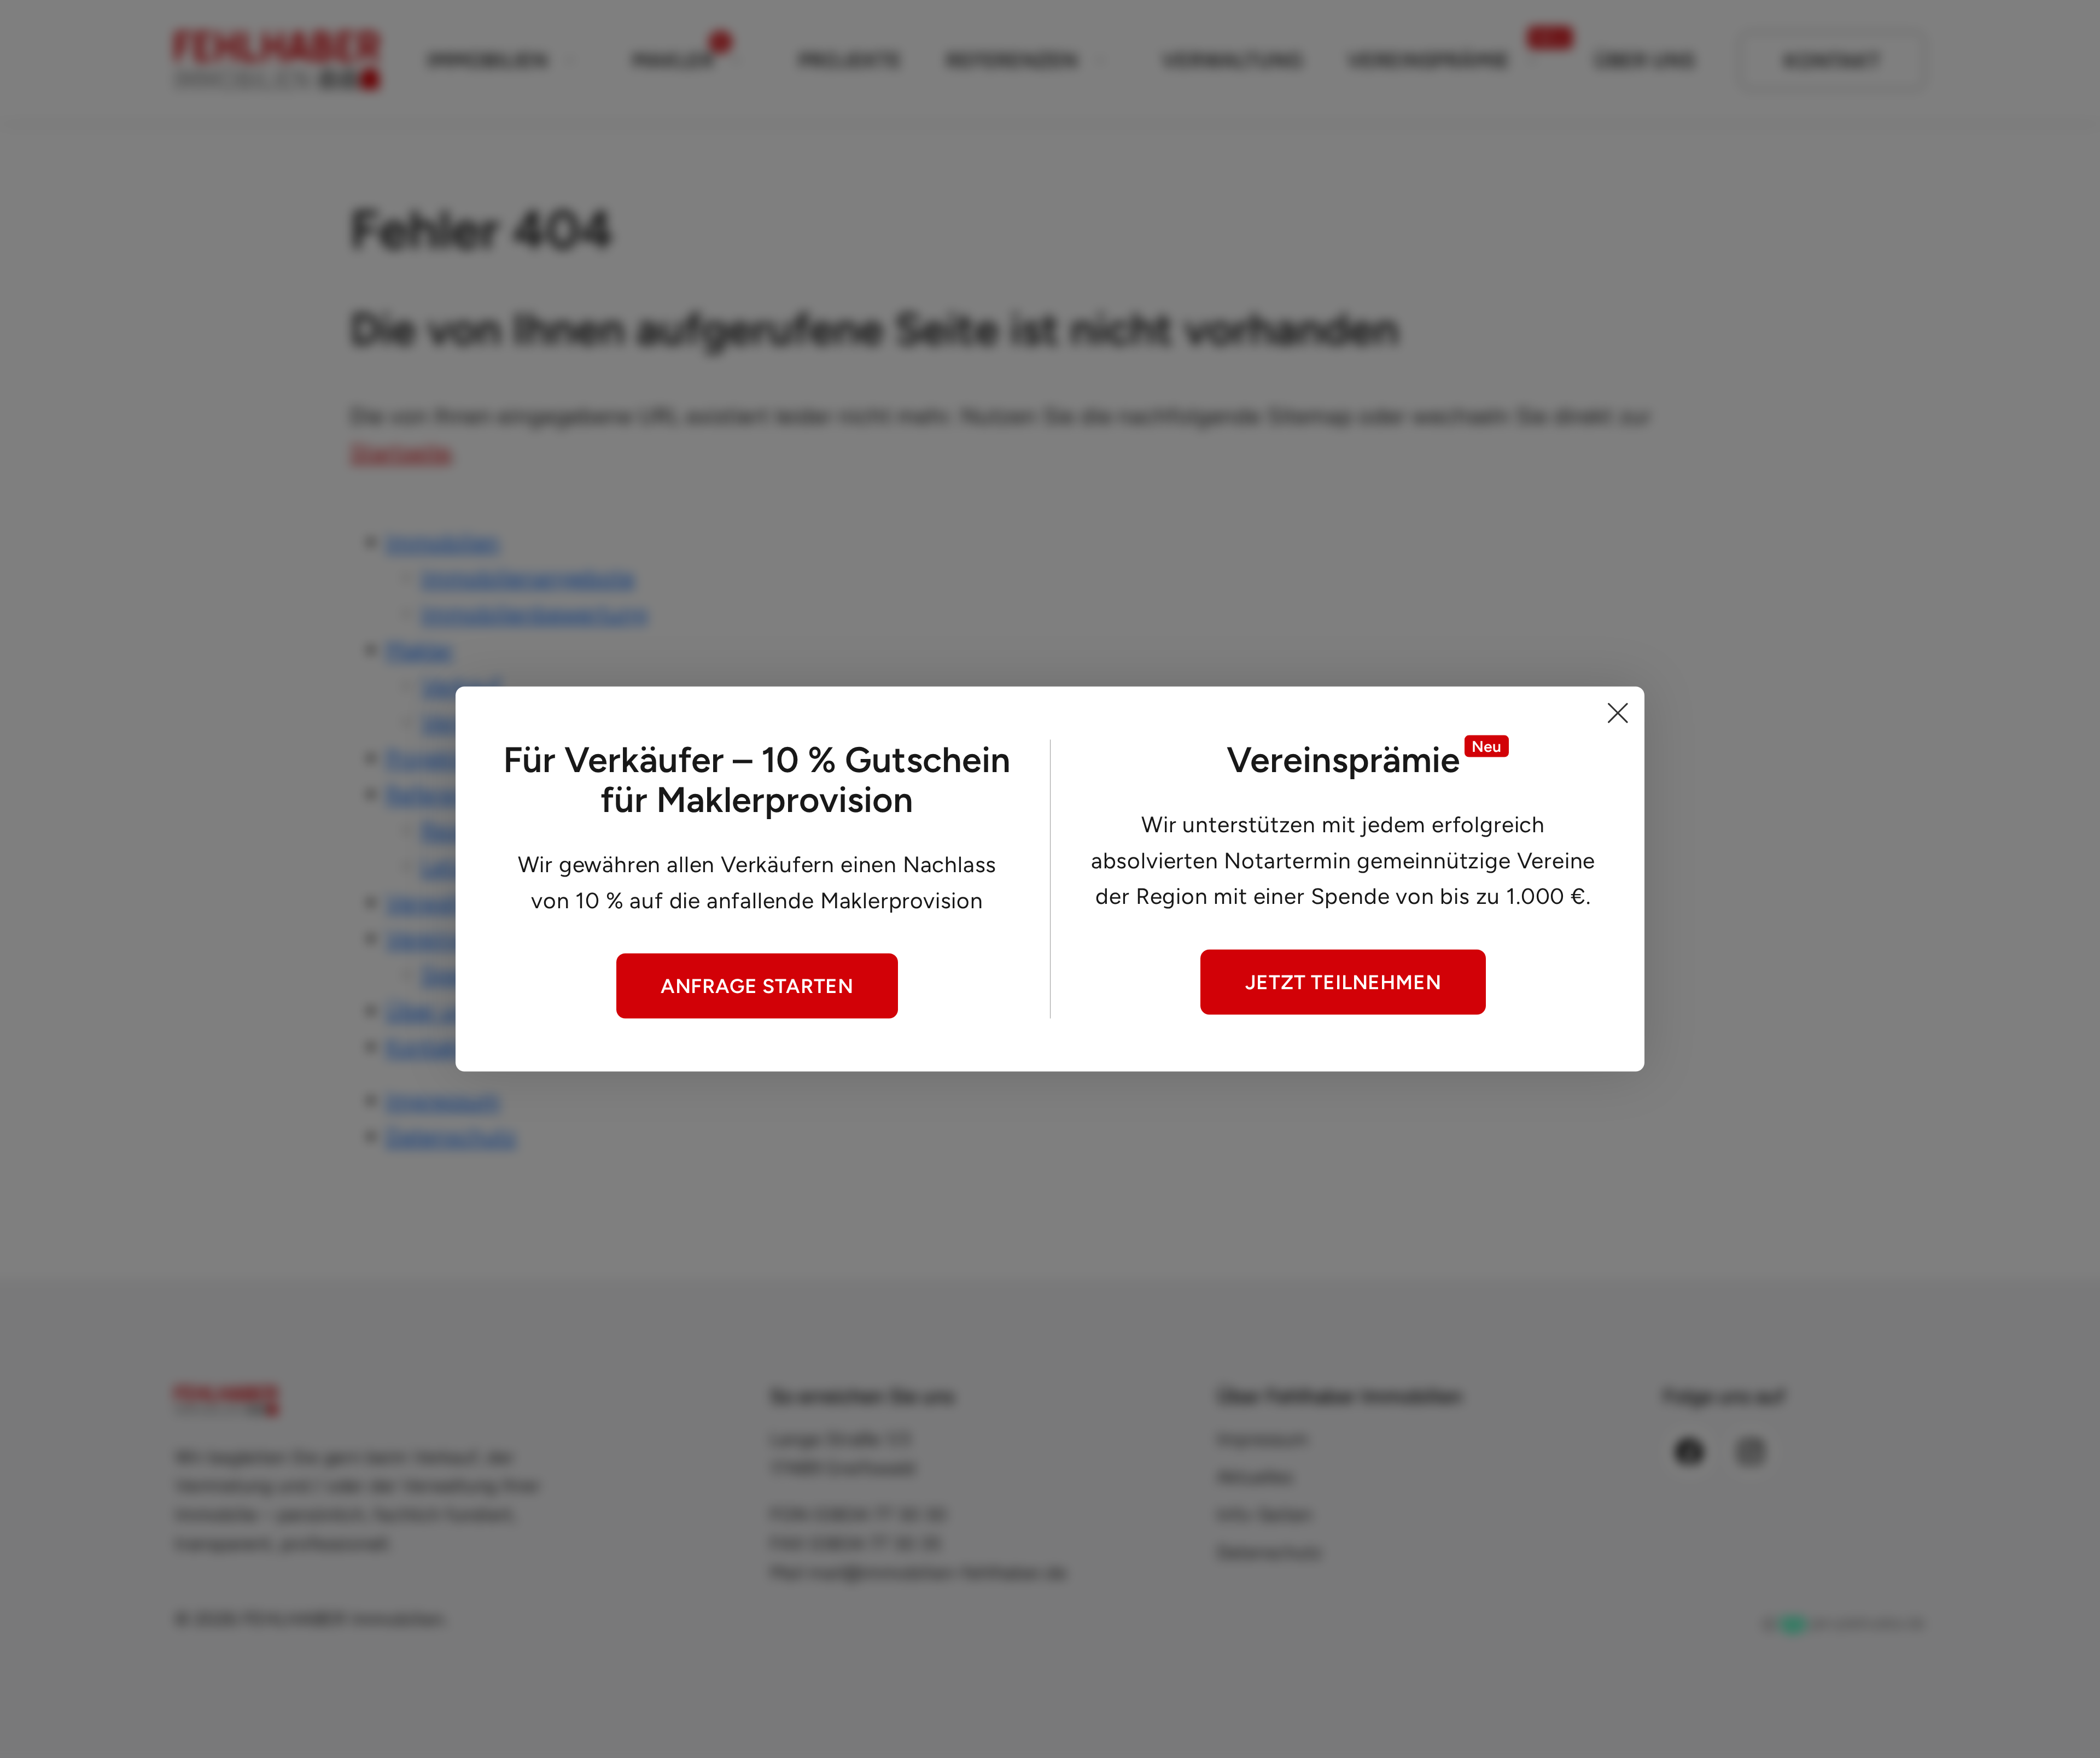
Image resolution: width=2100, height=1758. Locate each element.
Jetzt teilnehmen (1343, 982)
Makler (673, 60)
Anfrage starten (757, 985)
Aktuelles (1255, 1477)
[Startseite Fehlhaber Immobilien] (277, 61)
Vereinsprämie (1429, 60)
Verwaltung (1232, 60)
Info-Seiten (1265, 1514)
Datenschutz (451, 1136)
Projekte (850, 60)
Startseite (401, 452)
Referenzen (1012, 60)
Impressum (443, 1100)
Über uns (1645, 60)
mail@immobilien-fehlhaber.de (938, 1572)
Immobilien (487, 60)
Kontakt (1832, 61)
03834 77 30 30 (880, 1514)
